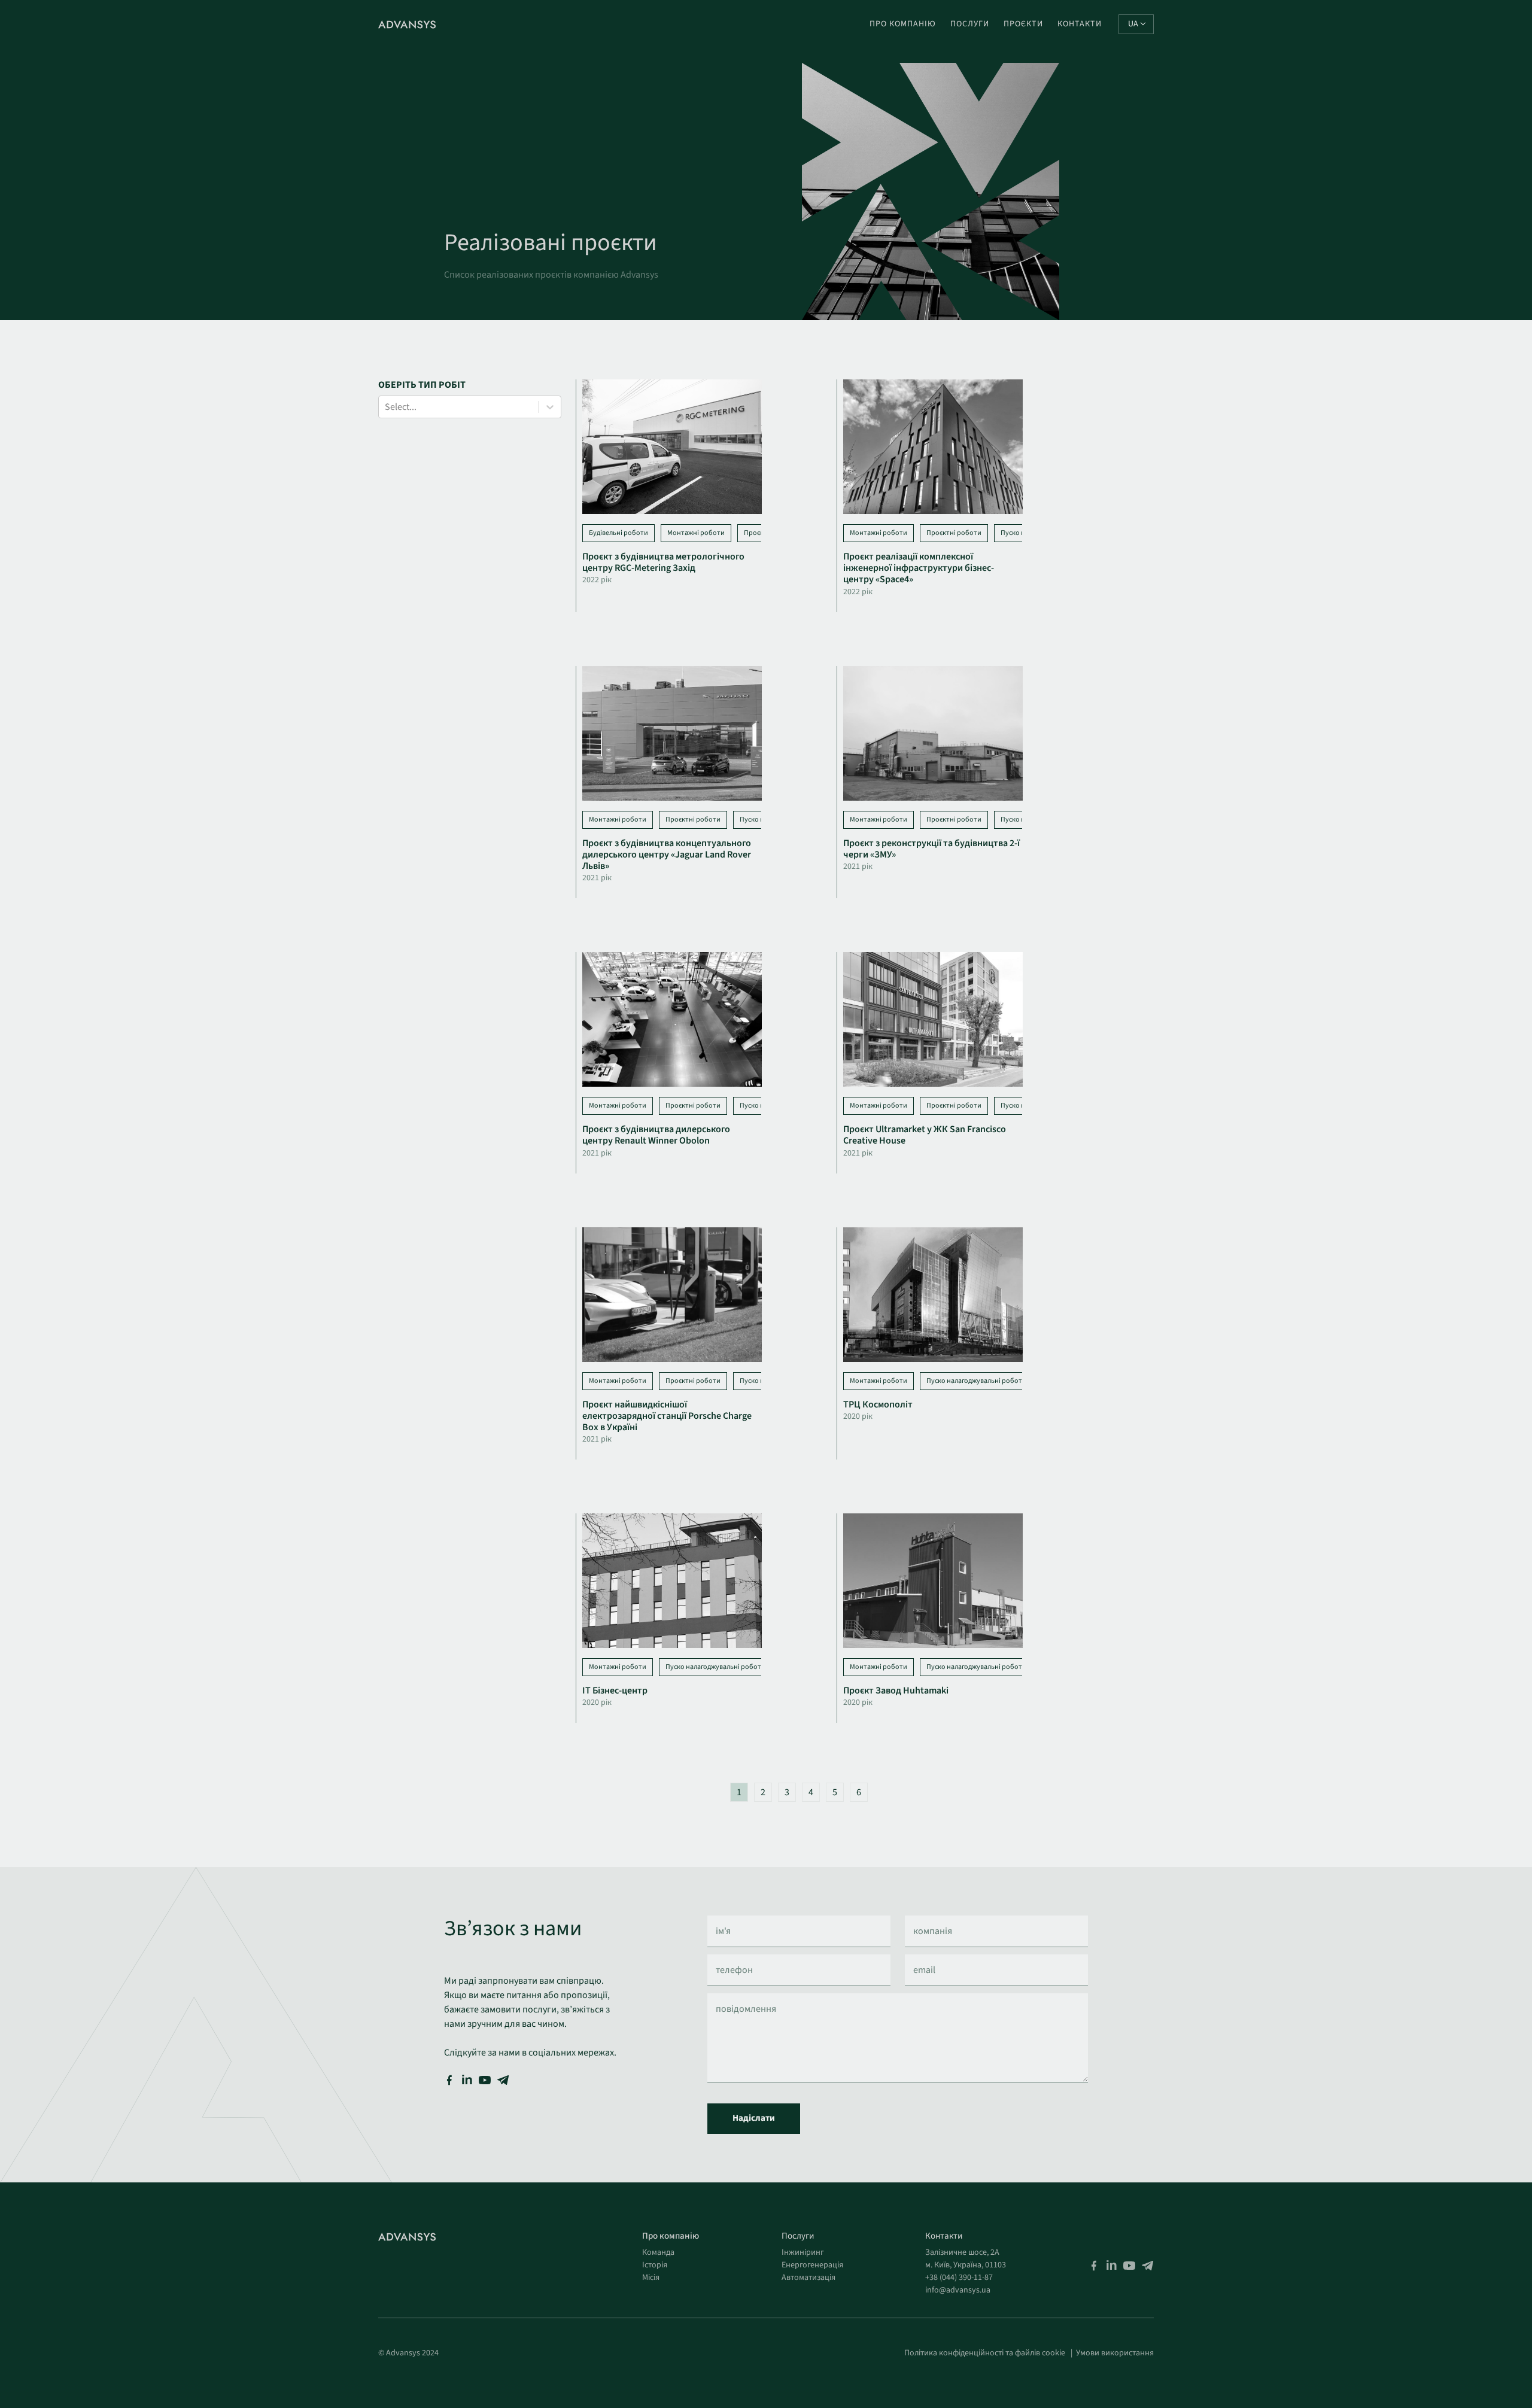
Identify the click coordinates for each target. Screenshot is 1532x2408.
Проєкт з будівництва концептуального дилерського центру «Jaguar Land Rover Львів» (667, 855)
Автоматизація (808, 2278)
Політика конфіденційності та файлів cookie (985, 2353)
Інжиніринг (803, 2252)
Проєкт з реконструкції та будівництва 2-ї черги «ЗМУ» (931, 849)
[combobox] (386, 407)
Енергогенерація (812, 2265)
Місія (651, 2278)
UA (1133, 24)
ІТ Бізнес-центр (615, 1691)
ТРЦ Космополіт (878, 1404)
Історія (655, 2265)
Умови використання (1115, 2353)
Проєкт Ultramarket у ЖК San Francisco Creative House (925, 1135)
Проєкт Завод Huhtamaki (896, 1691)
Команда (658, 2252)
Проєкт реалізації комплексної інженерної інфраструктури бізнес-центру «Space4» (919, 568)
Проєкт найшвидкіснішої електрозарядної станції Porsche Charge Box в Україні (667, 1416)
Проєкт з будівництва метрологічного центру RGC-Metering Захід (663, 562)
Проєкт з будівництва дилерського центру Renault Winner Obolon (656, 1135)
